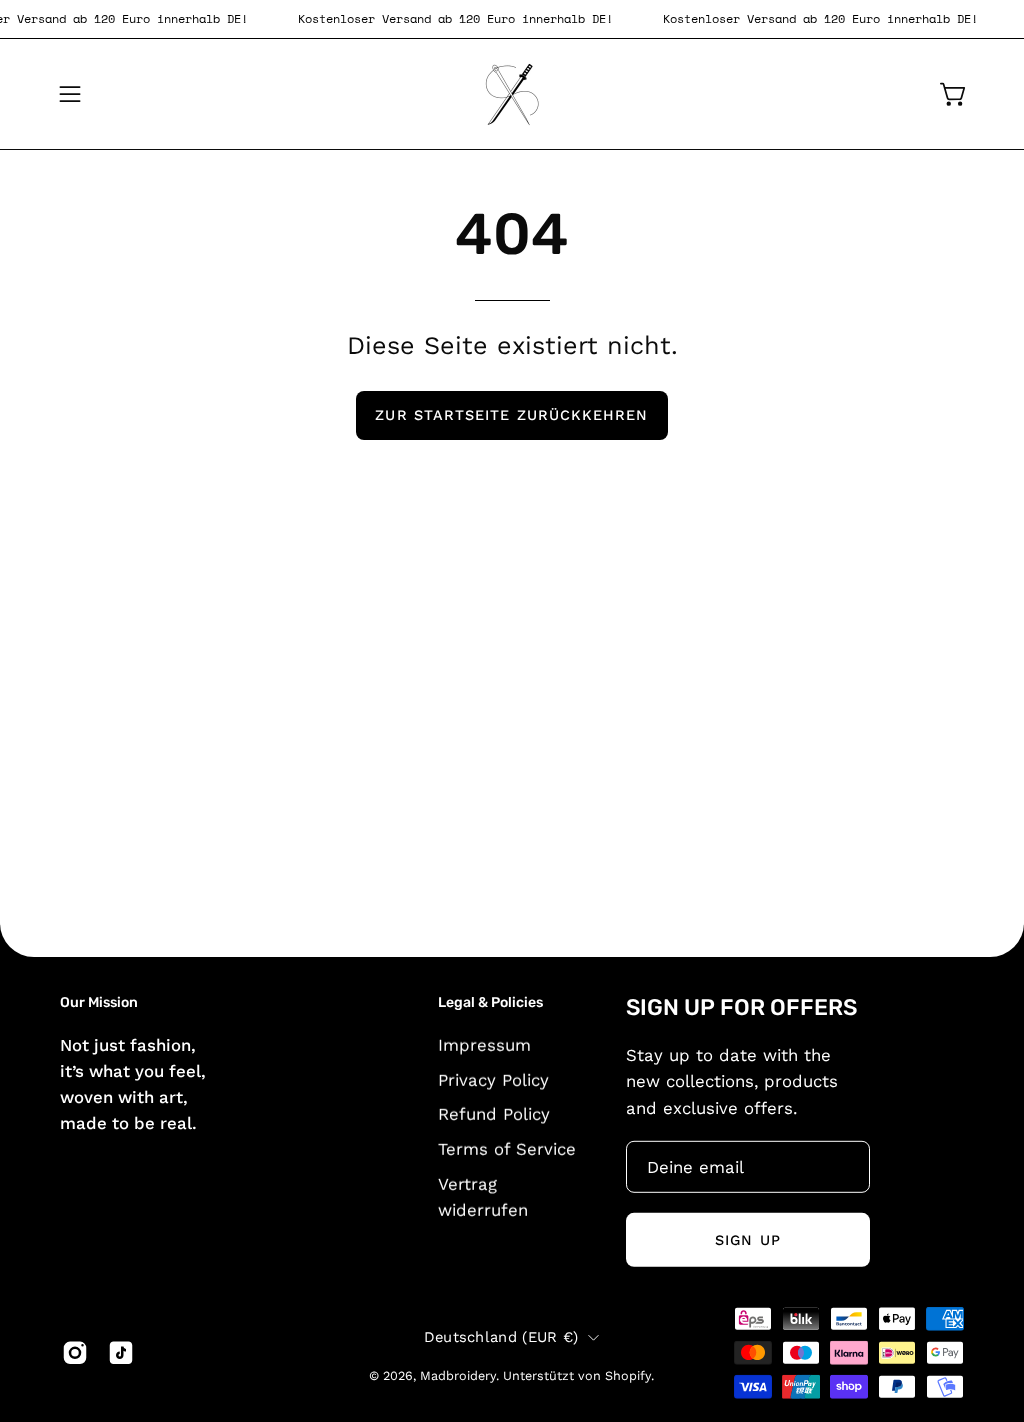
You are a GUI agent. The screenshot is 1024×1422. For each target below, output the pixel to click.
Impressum (484, 1044)
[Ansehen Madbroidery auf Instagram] (75, 1353)
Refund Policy (494, 1114)
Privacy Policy (493, 1079)
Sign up (748, 1240)
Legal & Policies (490, 1002)
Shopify (628, 1374)
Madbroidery (458, 1374)
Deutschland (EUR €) (501, 1337)
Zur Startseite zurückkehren (511, 415)
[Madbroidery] (512, 94)
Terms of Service (507, 1148)
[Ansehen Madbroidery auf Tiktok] (121, 1353)
